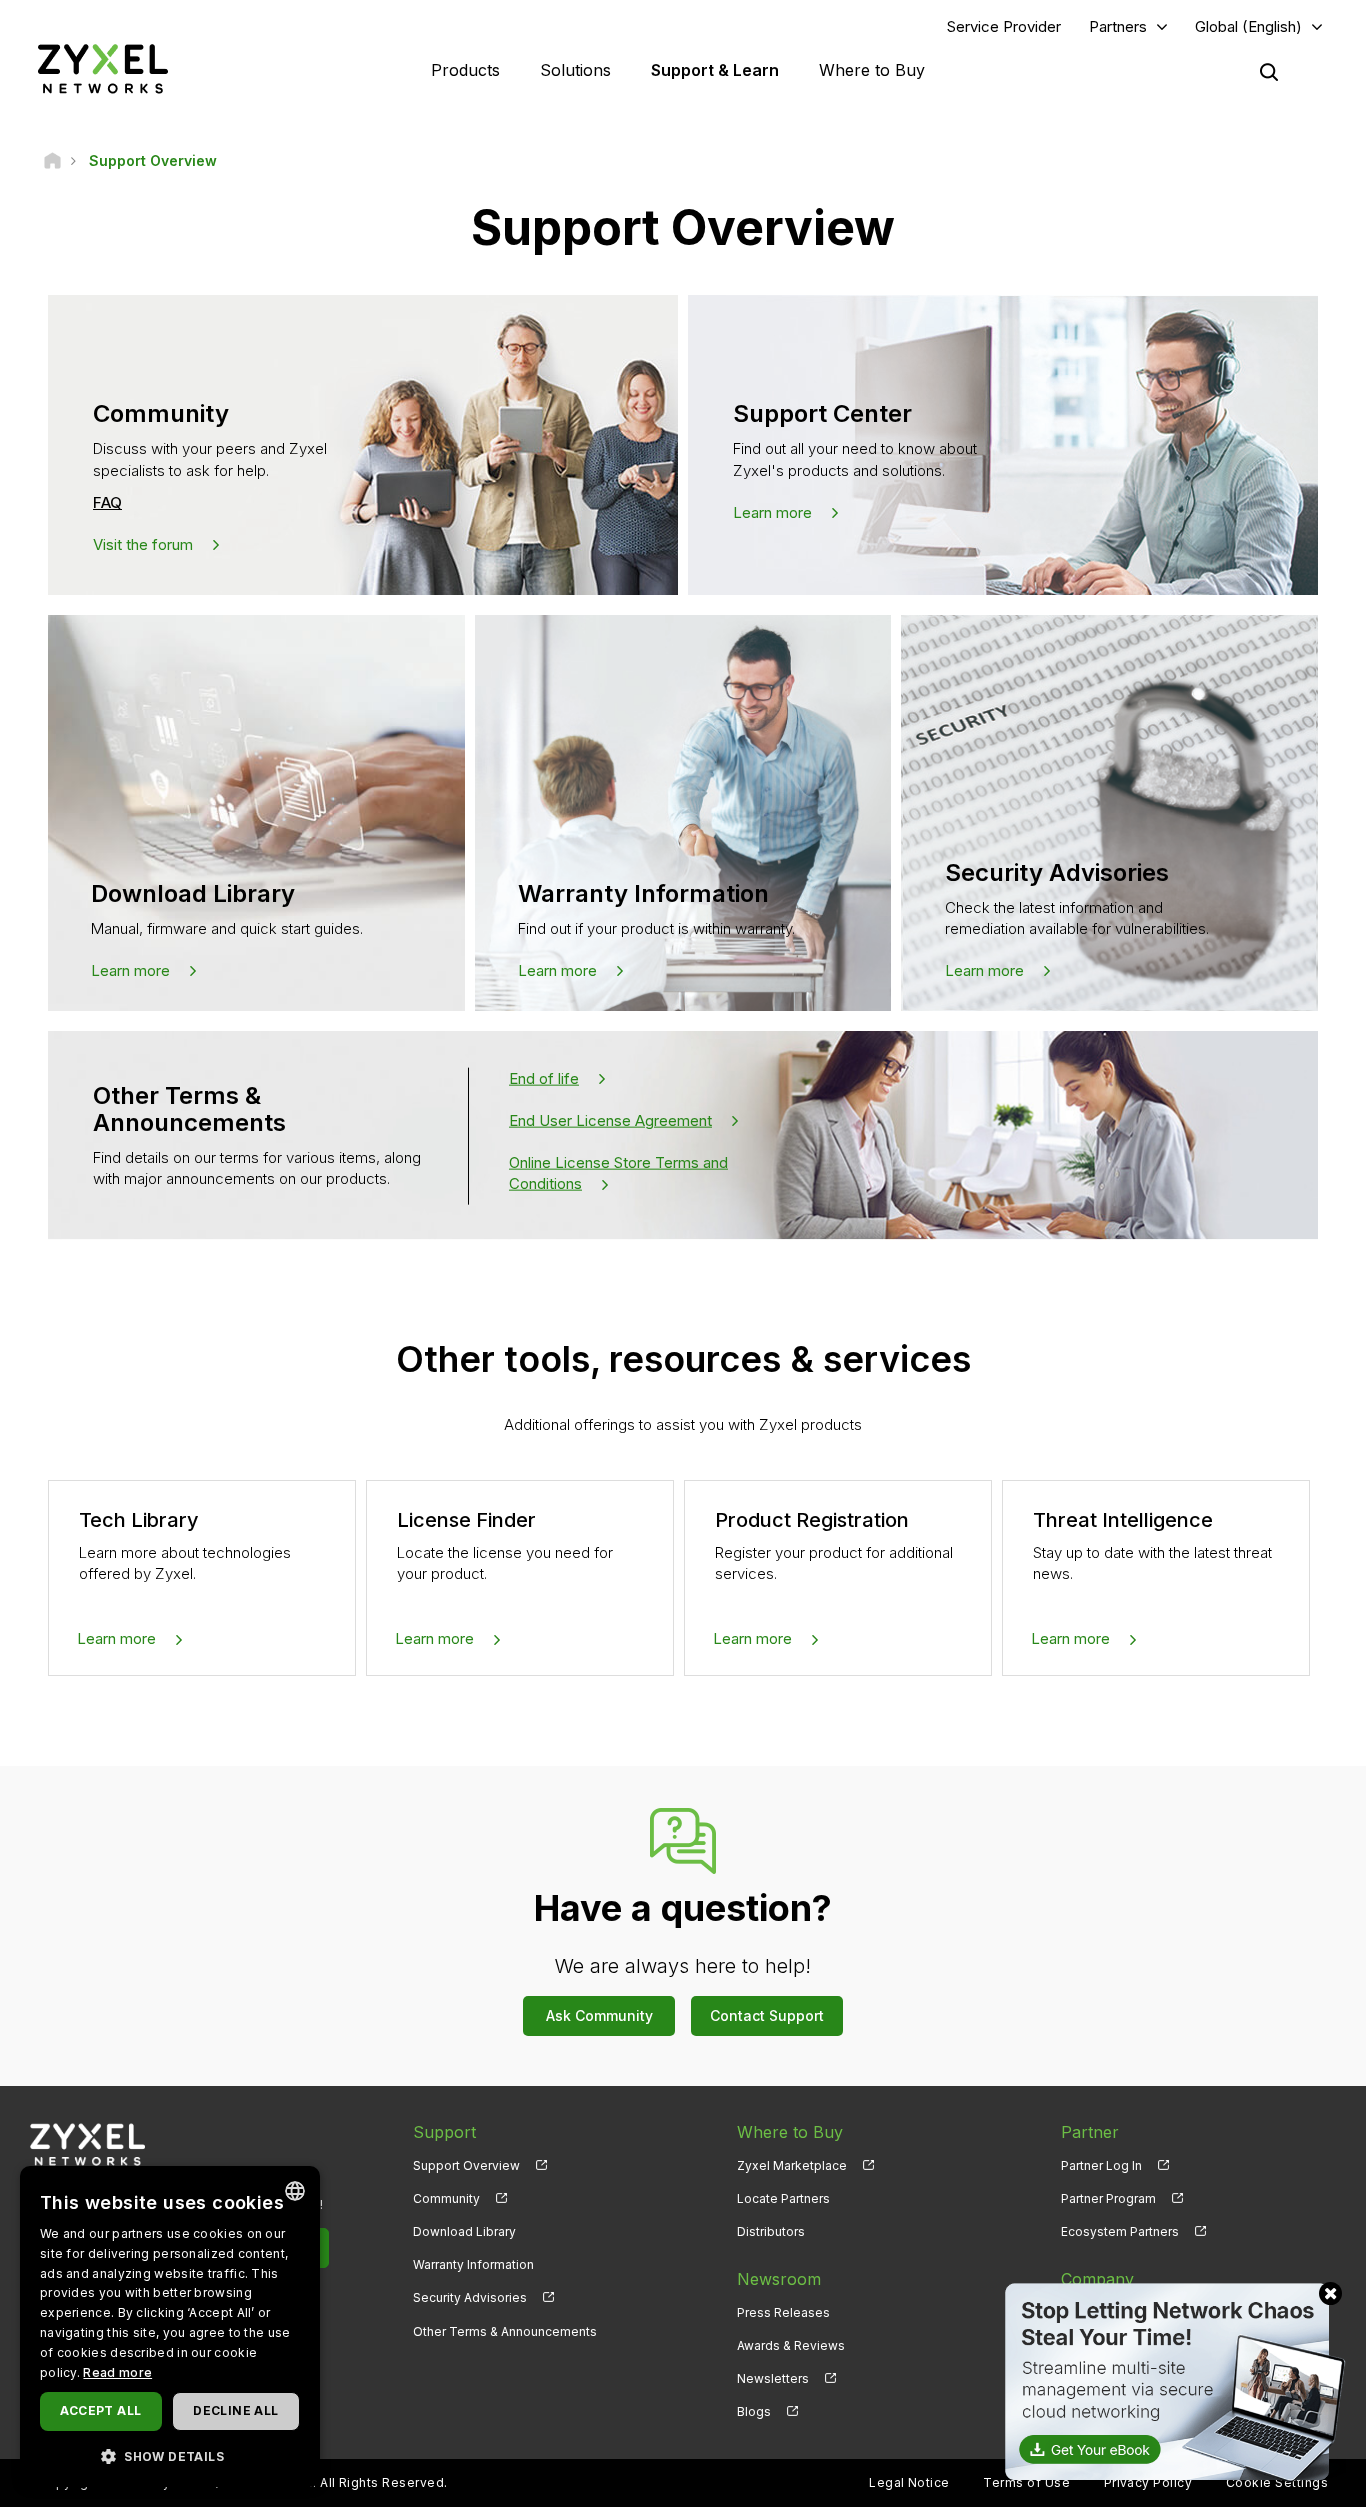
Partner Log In (1101, 2165)
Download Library (464, 2231)
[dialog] (170, 2326)
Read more (117, 2372)
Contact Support (767, 2015)
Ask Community (599, 2015)
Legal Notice (909, 2482)
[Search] (1269, 72)
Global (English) (1248, 26)
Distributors (771, 2231)
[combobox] (295, 2191)
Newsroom (779, 2279)
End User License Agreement (610, 1120)
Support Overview (466, 2165)
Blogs (754, 2411)
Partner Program (1108, 2198)
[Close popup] (1330, 2293)
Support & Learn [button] (715, 70)
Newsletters (773, 2378)
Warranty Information (473, 2264)
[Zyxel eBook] (1171, 2380)
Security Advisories (470, 2297)
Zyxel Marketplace (792, 2165)
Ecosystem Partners (1120, 2231)
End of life (544, 1078)
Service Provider (1004, 26)
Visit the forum (143, 544)
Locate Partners (783, 2198)
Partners (1118, 26)
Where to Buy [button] (872, 70)
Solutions (575, 70)
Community (446, 2198)
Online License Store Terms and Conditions (618, 1172)
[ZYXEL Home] (103, 68)
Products (465, 70)
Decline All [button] (235, 2410)
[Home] (52, 160)
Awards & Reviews (791, 2345)
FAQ (107, 502)
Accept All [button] (100, 2410)
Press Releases (783, 2312)
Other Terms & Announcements (505, 2331)
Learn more (772, 512)
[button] (170, 2455)
